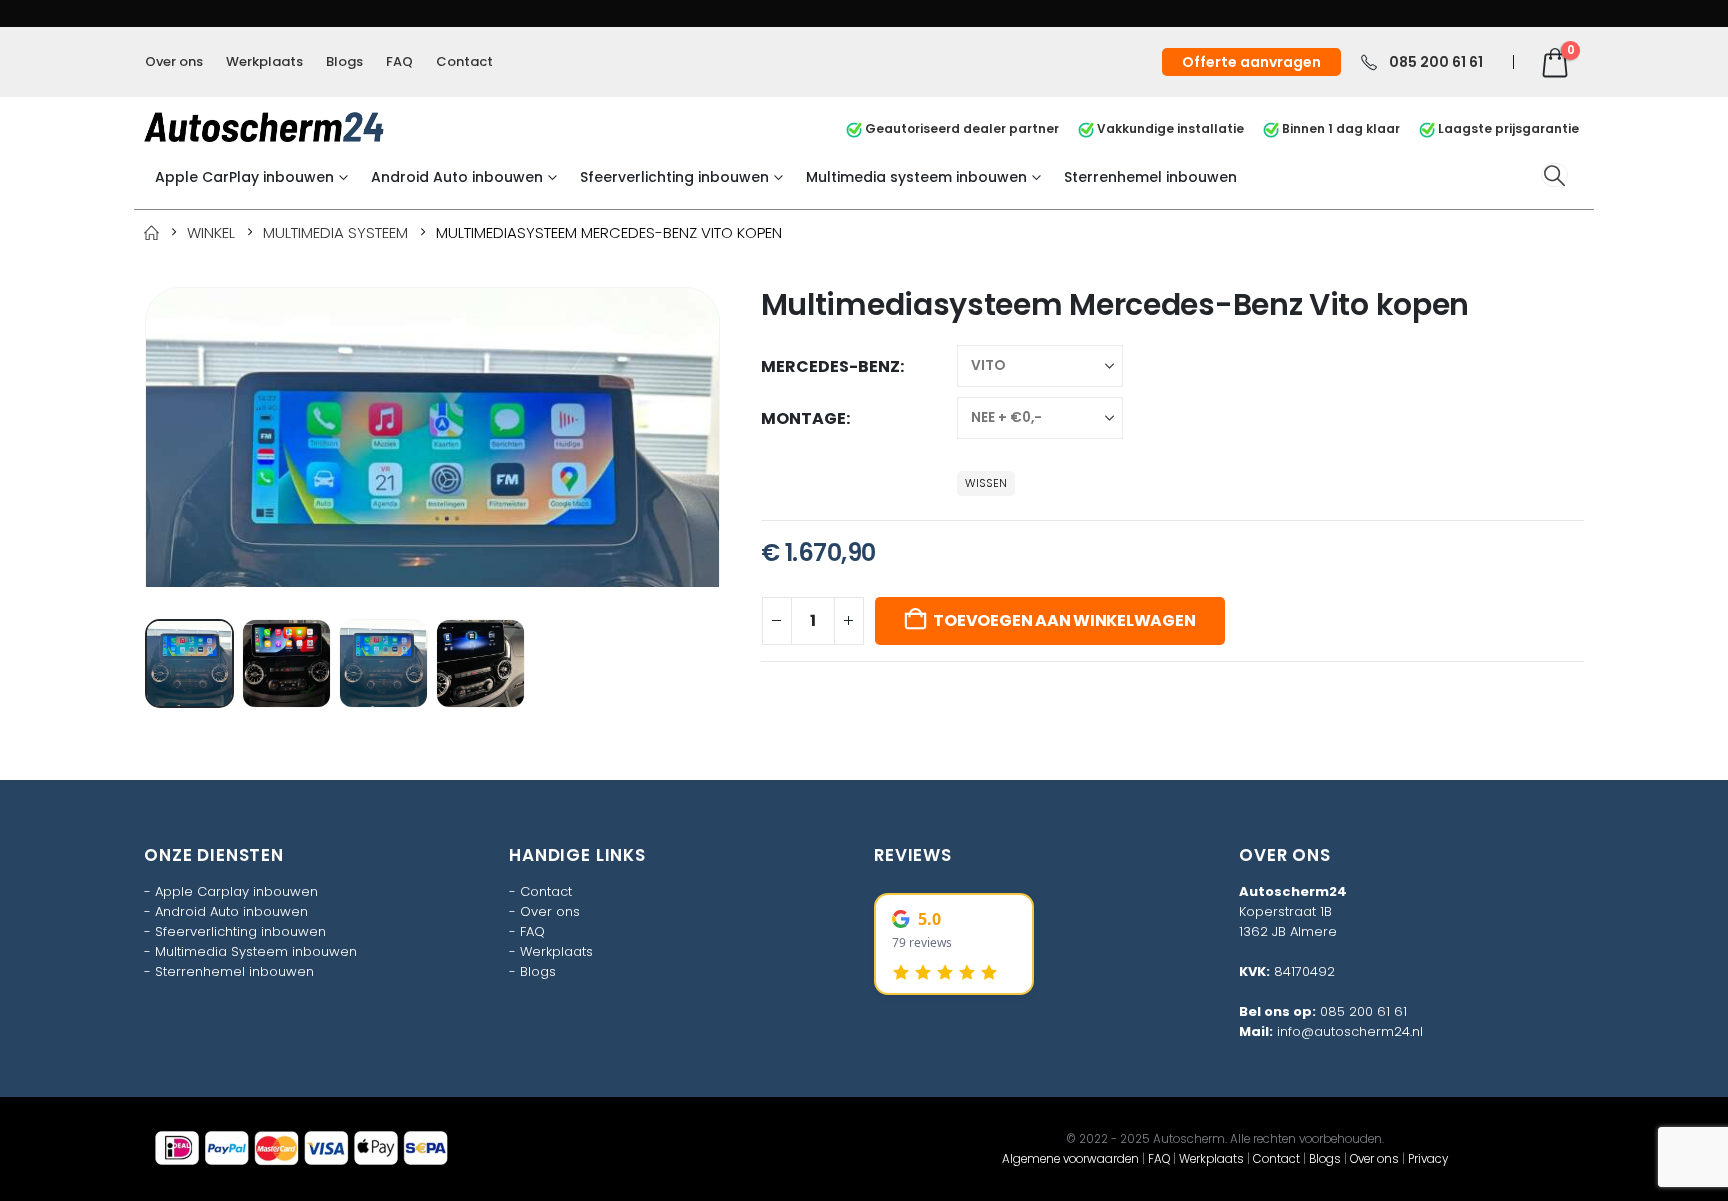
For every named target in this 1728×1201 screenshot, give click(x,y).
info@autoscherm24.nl (1350, 1031)
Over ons (174, 61)
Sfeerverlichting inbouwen (674, 177)
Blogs (344, 61)
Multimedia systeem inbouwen (916, 177)
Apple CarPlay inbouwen (244, 177)
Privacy (1428, 1159)
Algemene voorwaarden (1070, 1159)
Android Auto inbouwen (457, 177)
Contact (464, 61)
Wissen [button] (986, 483)
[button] (1554, 175)
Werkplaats (264, 61)
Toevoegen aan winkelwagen (1064, 620)
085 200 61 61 (1363, 1011)
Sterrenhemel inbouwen (1150, 177)
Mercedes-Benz (830, 366)
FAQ (399, 61)
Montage (803, 418)
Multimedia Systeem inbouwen (256, 951)
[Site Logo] (264, 127)
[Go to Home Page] (151, 232)
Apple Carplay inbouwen (236, 891)
